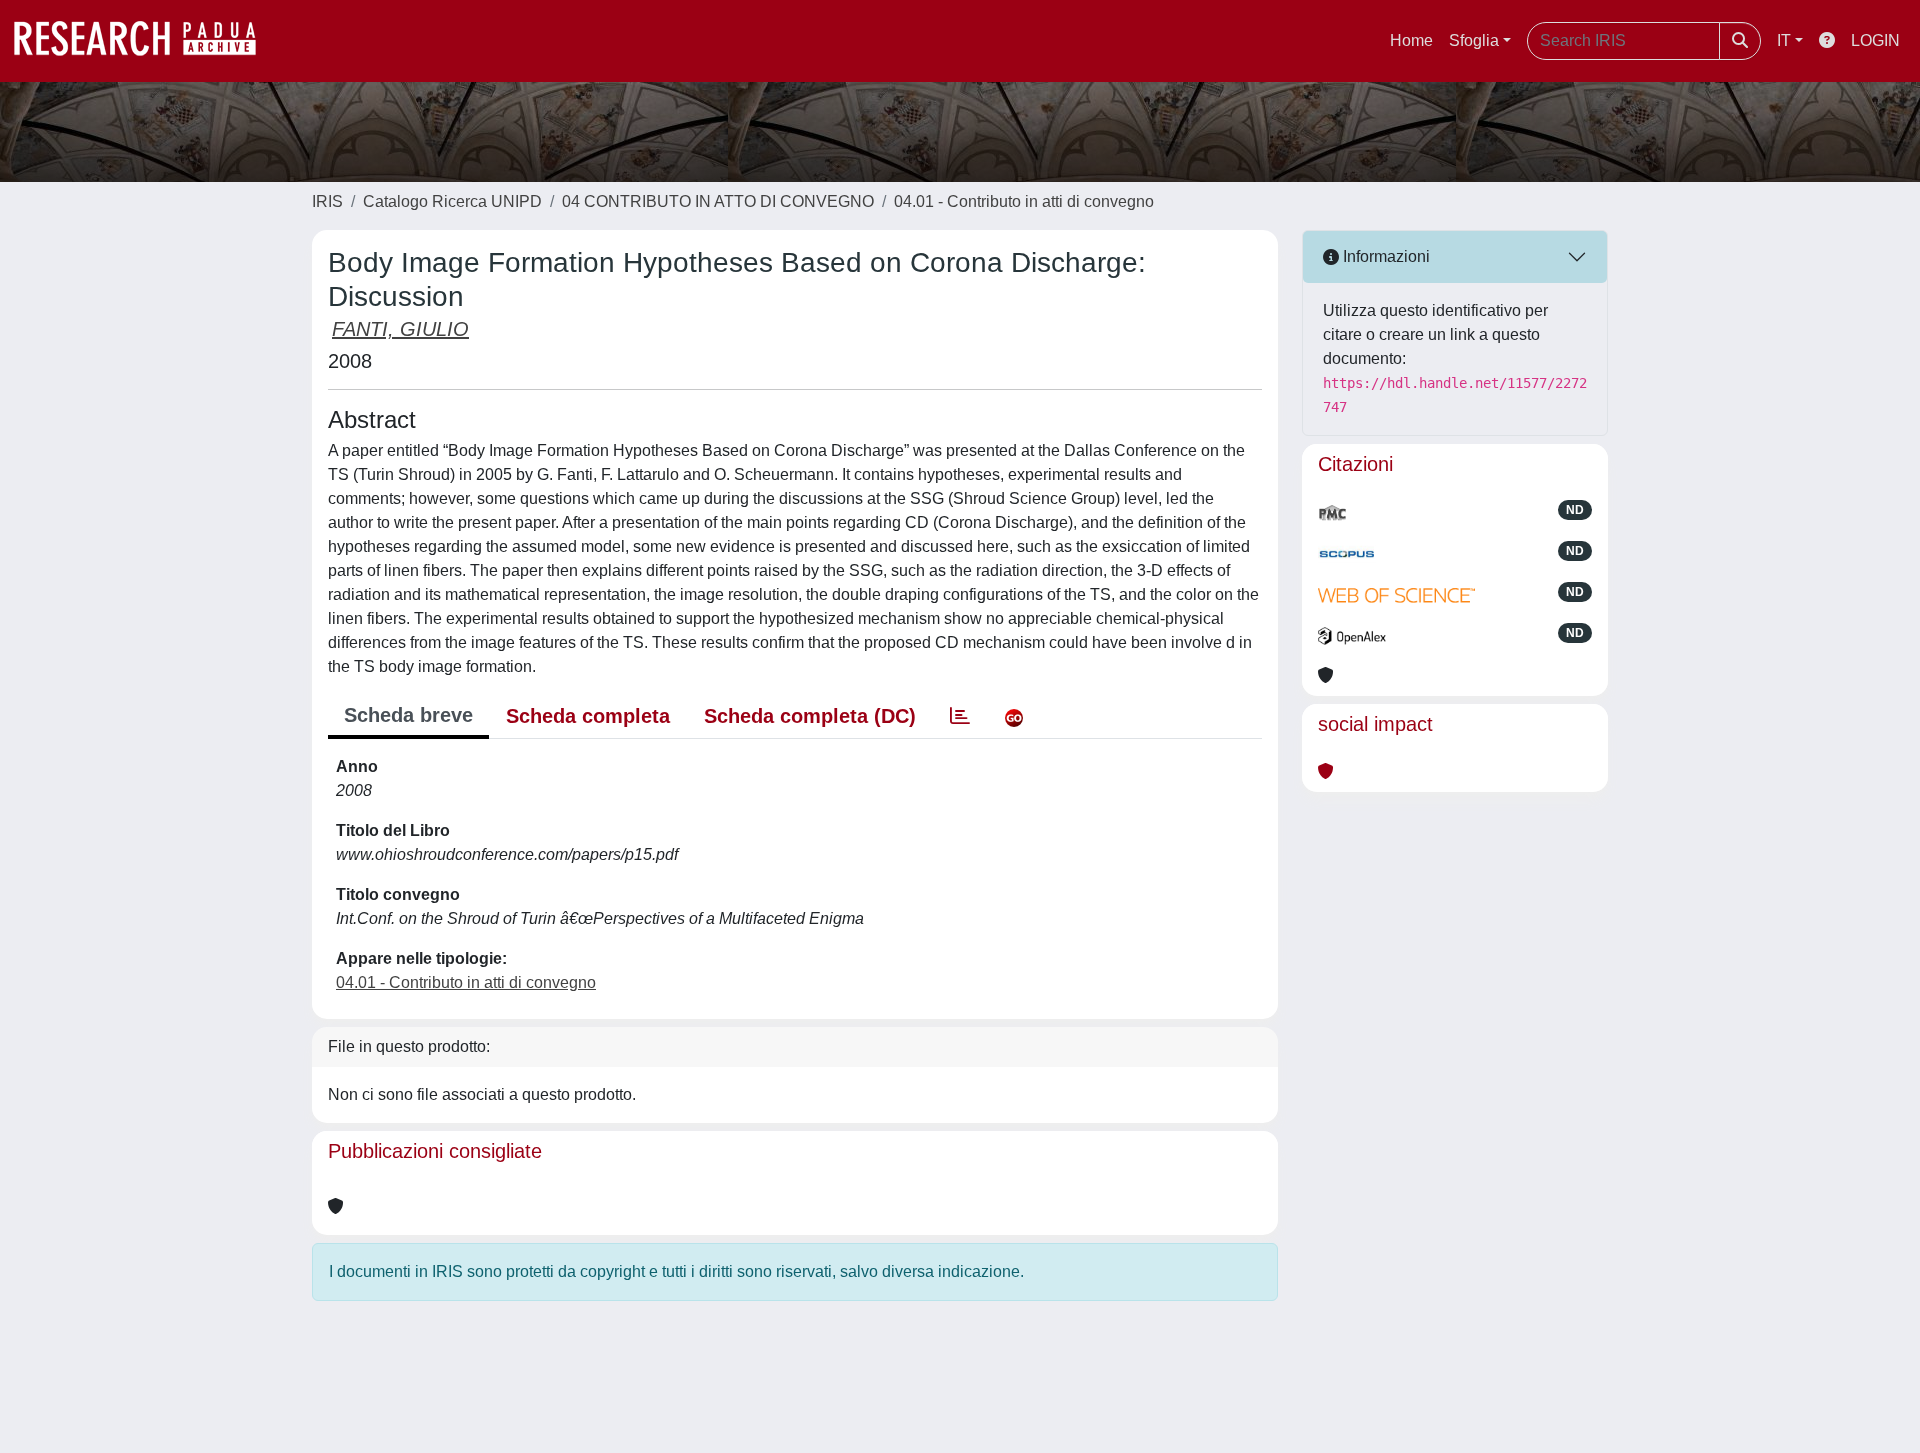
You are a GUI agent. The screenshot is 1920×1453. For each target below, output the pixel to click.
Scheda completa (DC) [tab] (810, 716)
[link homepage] (145, 41)
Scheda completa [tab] (588, 716)
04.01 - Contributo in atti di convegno (1024, 201)
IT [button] (1784, 40)
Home (1411, 40)
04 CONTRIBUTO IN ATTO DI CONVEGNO (718, 201)
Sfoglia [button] (1474, 40)
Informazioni (1384, 256)
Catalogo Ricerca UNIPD (452, 201)
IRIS (327, 201)
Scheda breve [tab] (408, 715)
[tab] (960, 716)
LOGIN (1875, 40)
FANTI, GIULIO (400, 329)
